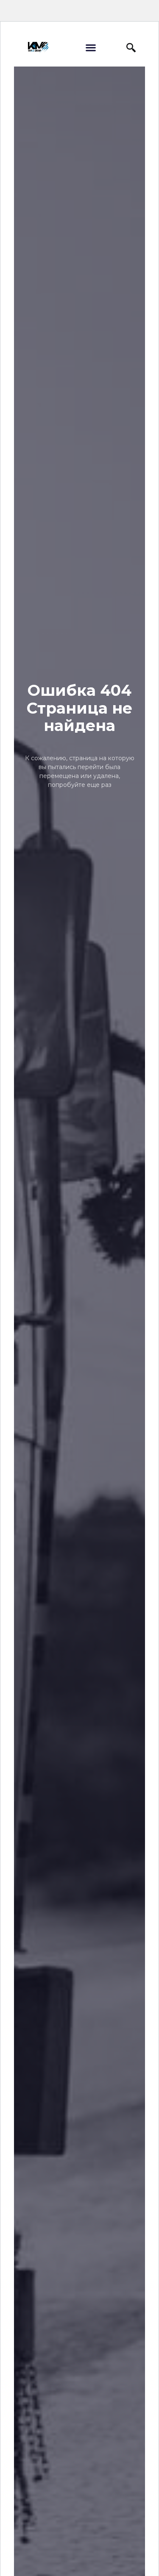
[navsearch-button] (131, 47)
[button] (91, 48)
